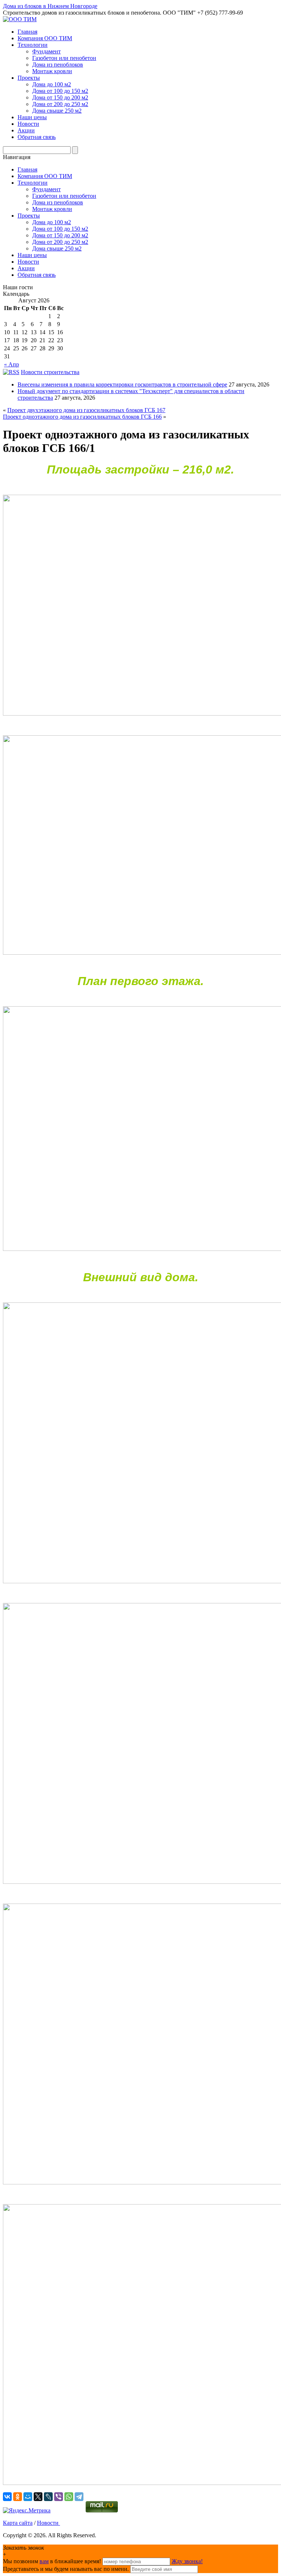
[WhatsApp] (69, 2497)
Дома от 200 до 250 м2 (60, 104)
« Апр (12, 364)
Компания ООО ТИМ (45, 38)
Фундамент (46, 51)
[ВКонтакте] (7, 2497)
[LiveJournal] (48, 2497)
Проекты (29, 78)
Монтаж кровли (52, 71)
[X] (38, 2497)
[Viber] (59, 2497)
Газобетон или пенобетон (64, 58)
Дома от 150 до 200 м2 (60, 97)
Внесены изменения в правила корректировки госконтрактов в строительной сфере (122, 384)
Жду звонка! (187, 2561)
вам (44, 2561)
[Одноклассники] (18, 2497)
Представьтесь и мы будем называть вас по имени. (66, 2569)
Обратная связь (37, 137)
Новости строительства (50, 372)
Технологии (33, 45)
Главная (27, 32)
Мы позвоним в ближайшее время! (53, 2561)
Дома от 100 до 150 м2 (60, 91)
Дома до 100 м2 (52, 84)
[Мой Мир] (28, 2497)
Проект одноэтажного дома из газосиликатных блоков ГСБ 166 (82, 417)
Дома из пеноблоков (58, 65)
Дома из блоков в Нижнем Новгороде (50, 6)
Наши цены (32, 117)
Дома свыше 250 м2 (57, 111)
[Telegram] (79, 2497)
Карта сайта (18, 2523)
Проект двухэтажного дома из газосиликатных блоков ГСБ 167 (86, 410)
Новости (28, 124)
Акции (26, 130)
